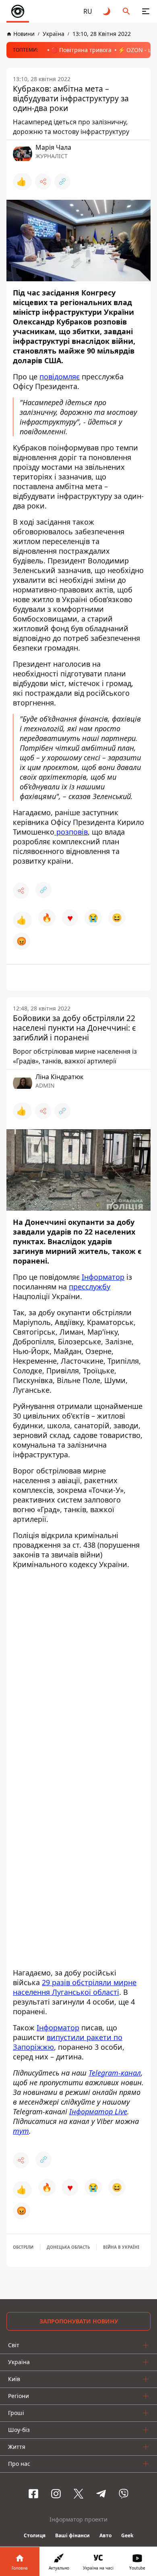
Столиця (35, 2535)
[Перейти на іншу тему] (107, 11)
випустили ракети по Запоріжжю (68, 2042)
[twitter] (78, 2494)
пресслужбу (90, 1287)
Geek (127, 2535)
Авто (105, 2535)
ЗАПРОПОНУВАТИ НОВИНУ (79, 2321)
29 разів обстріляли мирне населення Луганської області (75, 1987)
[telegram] (101, 2494)
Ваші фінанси (72, 2535)
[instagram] (56, 2494)
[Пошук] (126, 11)
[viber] (124, 2494)
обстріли (23, 2247)
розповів (71, 832)
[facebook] (33, 2494)
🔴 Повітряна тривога (81, 50)
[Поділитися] (43, 182)
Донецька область (68, 2247)
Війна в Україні (121, 2247)
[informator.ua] (18, 11)
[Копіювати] (62, 182)
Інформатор (103, 1277)
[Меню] (146, 11)
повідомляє (60, 377)
